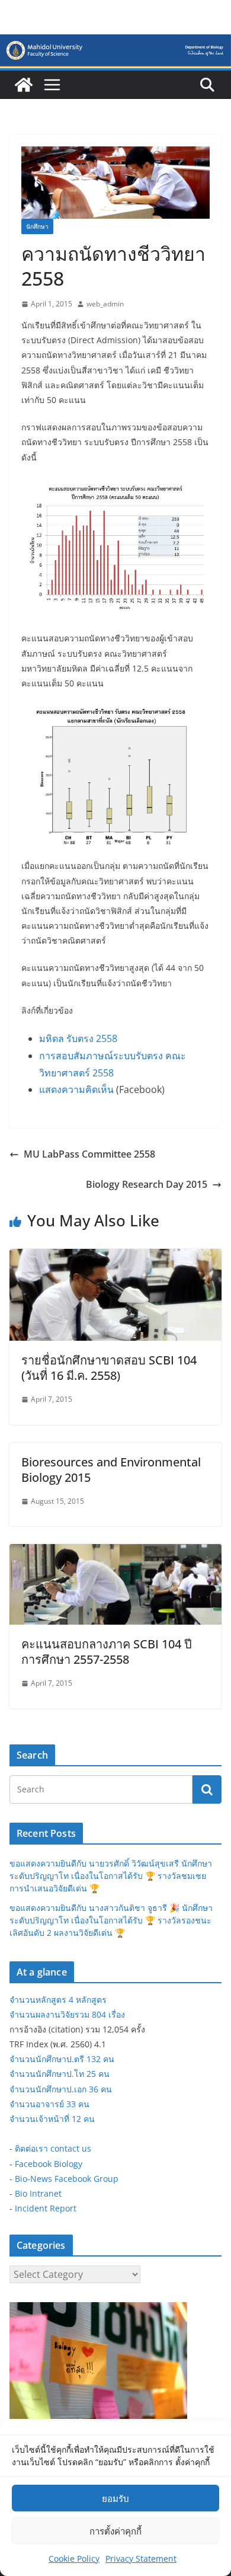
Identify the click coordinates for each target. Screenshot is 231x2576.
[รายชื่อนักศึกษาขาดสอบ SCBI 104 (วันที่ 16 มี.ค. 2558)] (115, 1257)
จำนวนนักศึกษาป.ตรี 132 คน (62, 2059)
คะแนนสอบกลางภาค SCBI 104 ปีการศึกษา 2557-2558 (107, 1652)
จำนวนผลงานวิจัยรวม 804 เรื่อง (67, 2014)
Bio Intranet (38, 2193)
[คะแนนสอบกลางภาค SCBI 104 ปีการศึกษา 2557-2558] (115, 1552)
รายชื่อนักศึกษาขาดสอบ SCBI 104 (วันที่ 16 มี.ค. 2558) (109, 1368)
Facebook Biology (49, 2164)
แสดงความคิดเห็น (76, 1089)
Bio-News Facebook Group (67, 2179)
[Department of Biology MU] (24, 85)
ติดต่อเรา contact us (53, 2148)
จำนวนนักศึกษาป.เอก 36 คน (61, 2089)
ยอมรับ (115, 2498)
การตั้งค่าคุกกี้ (115, 2531)
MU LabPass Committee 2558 (89, 1154)
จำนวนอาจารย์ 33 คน (49, 2104)
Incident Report (46, 2208)
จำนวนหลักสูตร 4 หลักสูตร (58, 2000)
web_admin (105, 304)
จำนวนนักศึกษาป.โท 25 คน (60, 2074)
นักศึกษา (37, 226)
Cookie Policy (74, 2559)
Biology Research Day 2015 (147, 1184)
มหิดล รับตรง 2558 (78, 1038)
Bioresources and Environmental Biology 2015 (111, 1470)
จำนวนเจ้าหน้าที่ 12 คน (52, 2119)
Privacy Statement (141, 2559)
